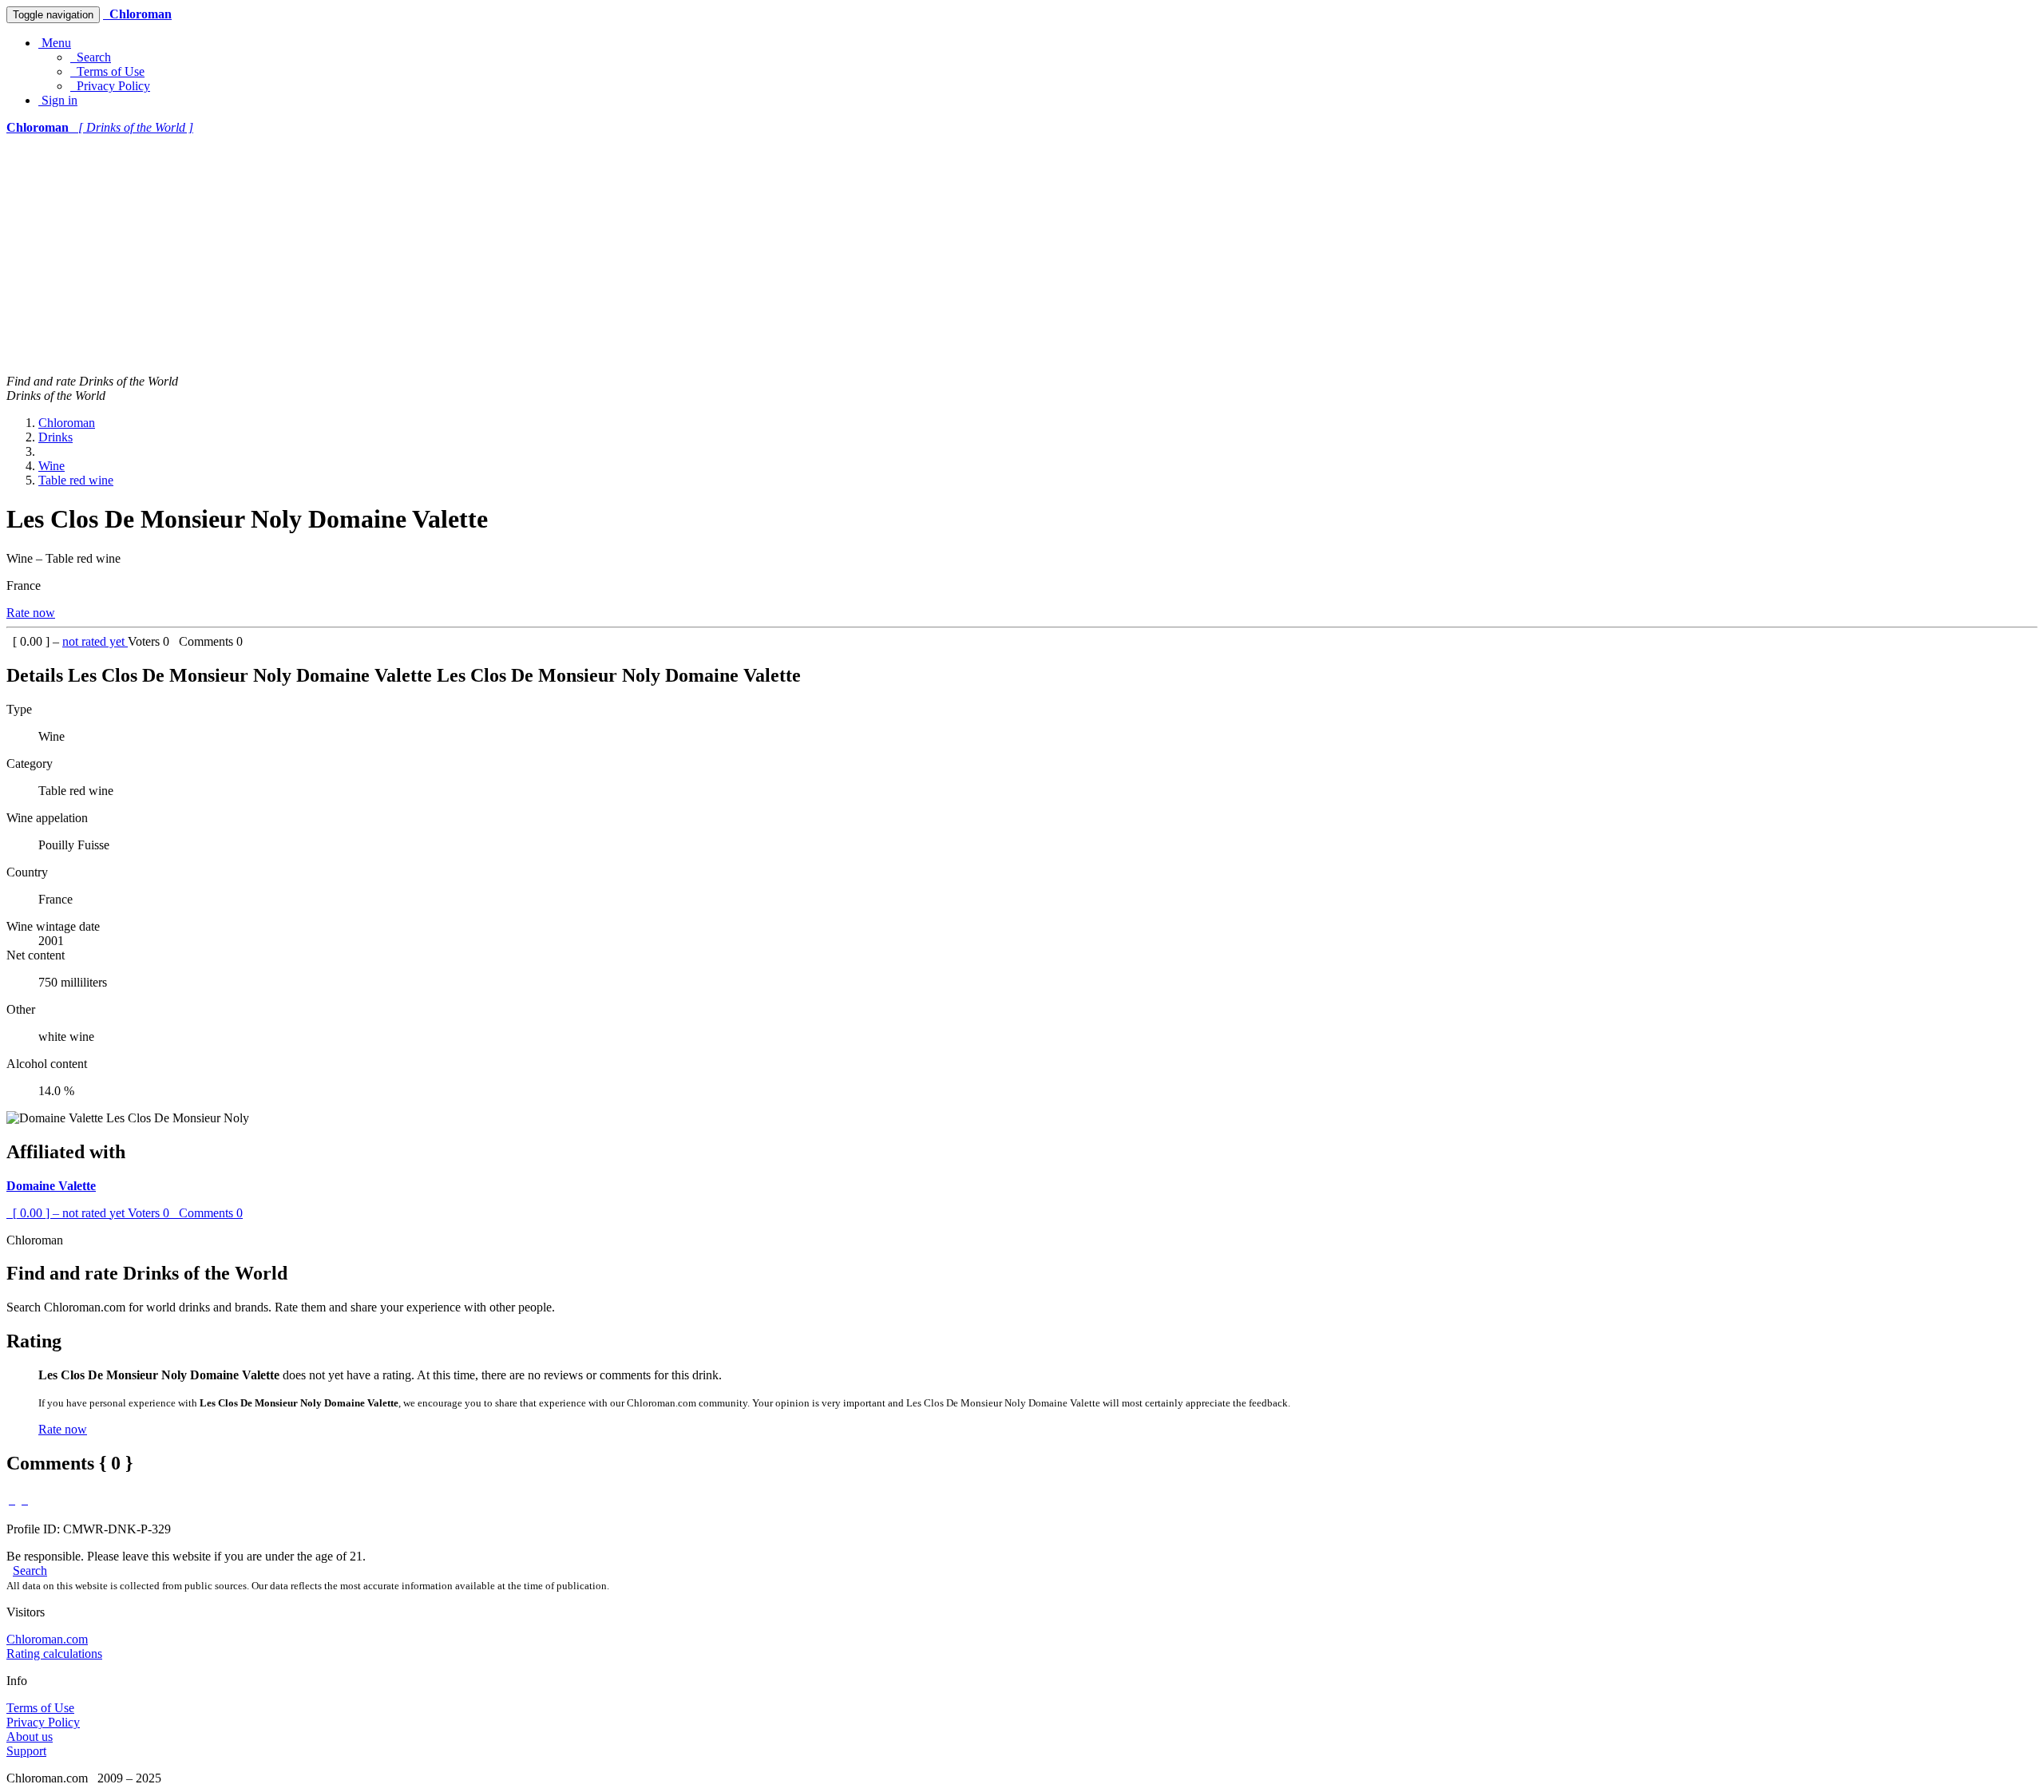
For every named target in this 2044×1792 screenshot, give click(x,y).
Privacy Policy (110, 86)
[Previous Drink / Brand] (12, 1499)
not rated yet (95, 641)
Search (91, 57)
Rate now (31, 613)
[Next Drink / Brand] (25, 1499)
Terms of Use (107, 71)
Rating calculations (54, 1654)
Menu (55, 43)
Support (26, 1751)
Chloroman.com (47, 1639)
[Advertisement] (1022, 255)
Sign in (58, 100)
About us (30, 1737)
